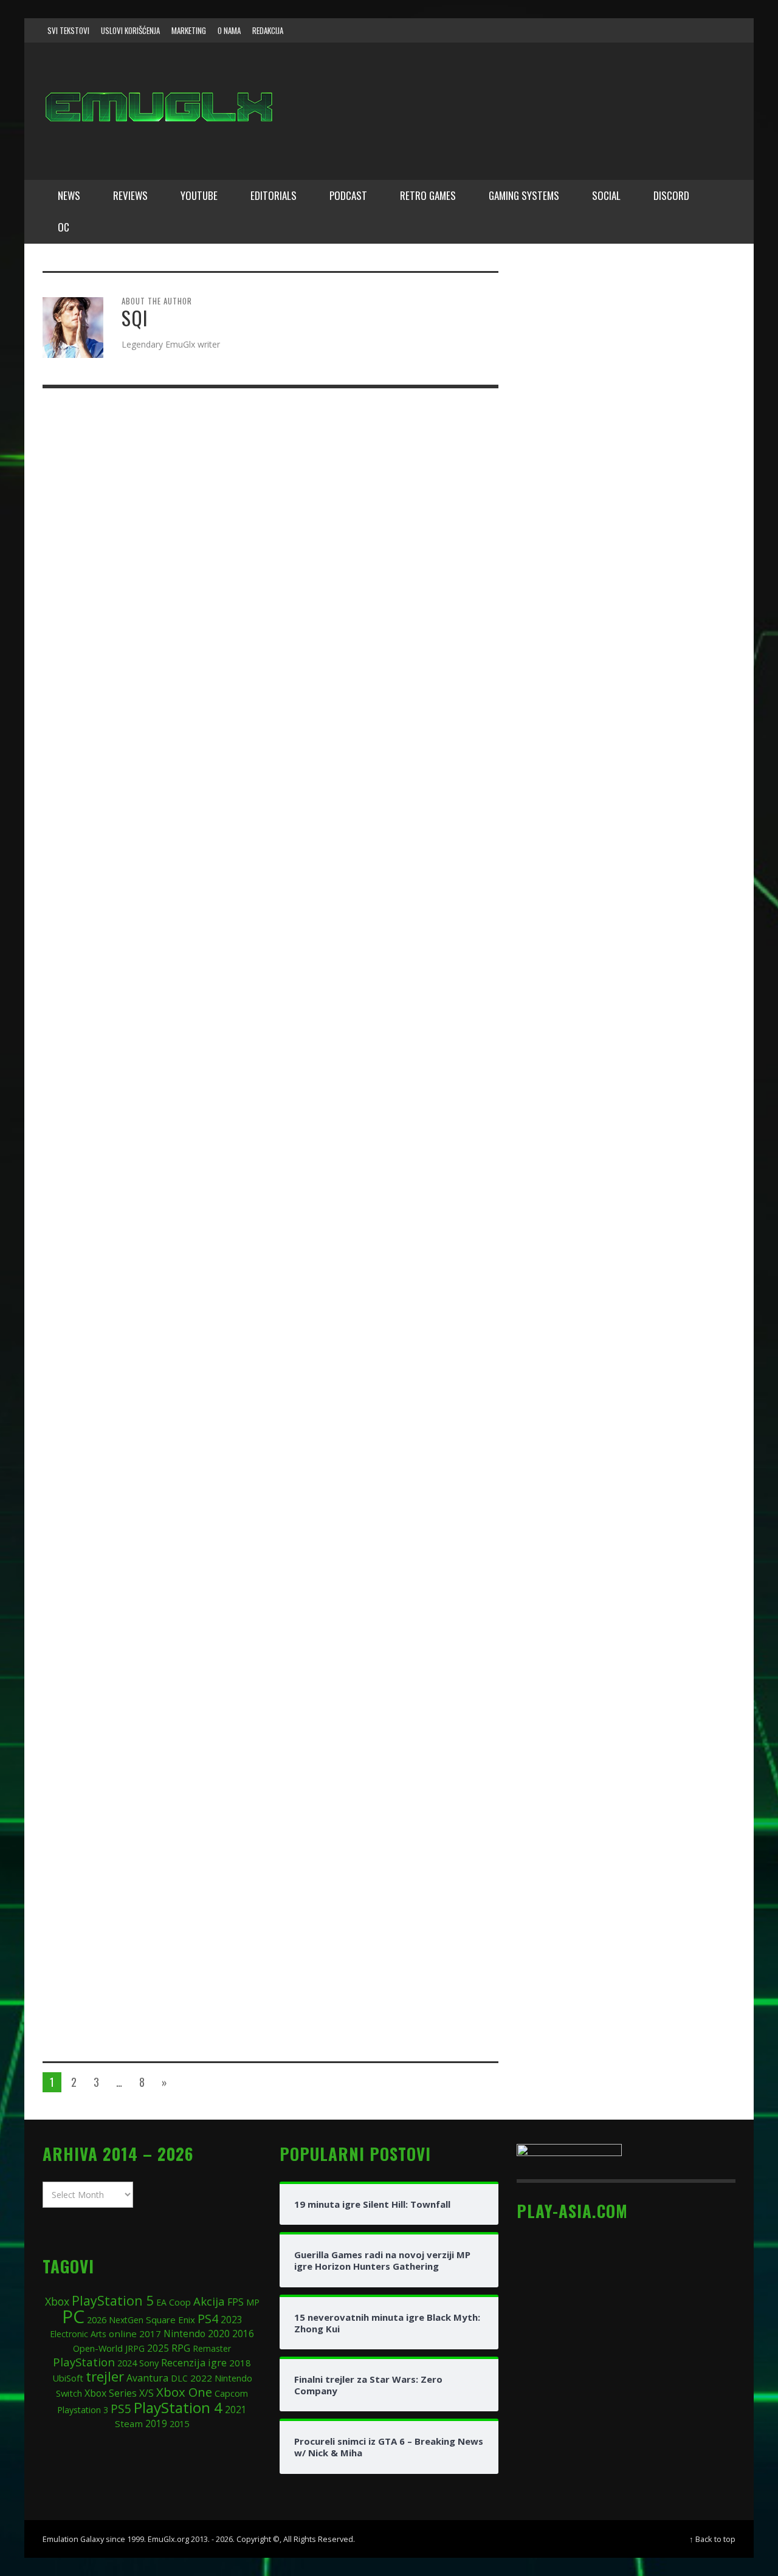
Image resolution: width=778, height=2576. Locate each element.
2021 (236, 2410)
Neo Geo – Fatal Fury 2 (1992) (358, 815)
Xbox (57, 2301)
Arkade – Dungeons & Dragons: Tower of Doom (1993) (385, 1478)
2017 (150, 2334)
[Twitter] (675, 30)
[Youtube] (698, 30)
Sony (149, 2363)
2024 (127, 2363)
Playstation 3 (83, 2410)
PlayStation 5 (113, 2300)
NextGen (126, 2320)
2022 (201, 2378)
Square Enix (170, 2320)
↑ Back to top (712, 2539)
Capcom (231, 2393)
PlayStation (84, 2362)
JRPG (135, 2348)
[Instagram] (652, 30)
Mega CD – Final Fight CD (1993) (366, 652)
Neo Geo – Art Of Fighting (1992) (368, 1961)
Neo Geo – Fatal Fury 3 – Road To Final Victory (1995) (370, 1641)
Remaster (212, 2348)
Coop (180, 2302)
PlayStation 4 (178, 2407)
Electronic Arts (78, 2334)
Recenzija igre (194, 2362)
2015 (179, 2423)
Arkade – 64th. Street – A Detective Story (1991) (380, 1314)
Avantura (147, 2378)
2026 (97, 2320)
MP (253, 2302)
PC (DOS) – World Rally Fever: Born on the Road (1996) (377, 987)
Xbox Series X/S (119, 2393)
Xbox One (184, 2392)
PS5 (121, 2409)
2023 (232, 2320)
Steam (129, 2423)
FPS (236, 2302)
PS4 (208, 2319)
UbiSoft (68, 2378)
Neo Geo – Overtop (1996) (346, 1143)
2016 (243, 2334)
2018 (240, 2363)
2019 (156, 2423)
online (123, 2334)
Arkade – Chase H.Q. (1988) (350, 488)
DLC (179, 2378)
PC (73, 2316)
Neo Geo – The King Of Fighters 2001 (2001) (378, 1805)
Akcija (209, 2301)
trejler (105, 2376)
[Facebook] (628, 30)
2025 (158, 2348)
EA (161, 2302)
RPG (181, 2348)
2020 (219, 2334)
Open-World (98, 2348)
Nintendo (184, 2334)
